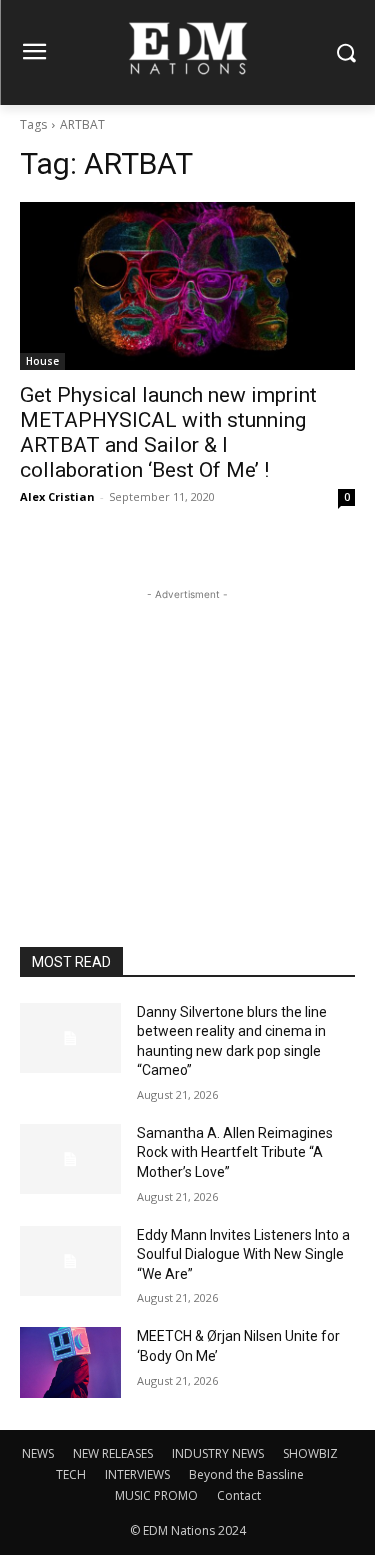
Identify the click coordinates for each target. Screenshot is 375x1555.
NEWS (38, 1453)
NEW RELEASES (113, 1453)
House (42, 361)
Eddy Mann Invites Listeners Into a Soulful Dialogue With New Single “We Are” (243, 1254)
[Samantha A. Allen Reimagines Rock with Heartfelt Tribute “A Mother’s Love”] (70, 1159)
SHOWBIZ (310, 1453)
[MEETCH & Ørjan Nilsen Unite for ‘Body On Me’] (70, 1362)
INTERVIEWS (137, 1474)
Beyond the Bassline (246, 1474)
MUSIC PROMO (156, 1495)
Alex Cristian (57, 496)
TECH (71, 1474)
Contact (239, 1495)
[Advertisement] (188, 730)
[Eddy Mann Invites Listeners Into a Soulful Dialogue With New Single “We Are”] (70, 1261)
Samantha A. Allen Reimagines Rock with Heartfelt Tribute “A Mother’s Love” (235, 1152)
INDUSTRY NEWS (218, 1453)
